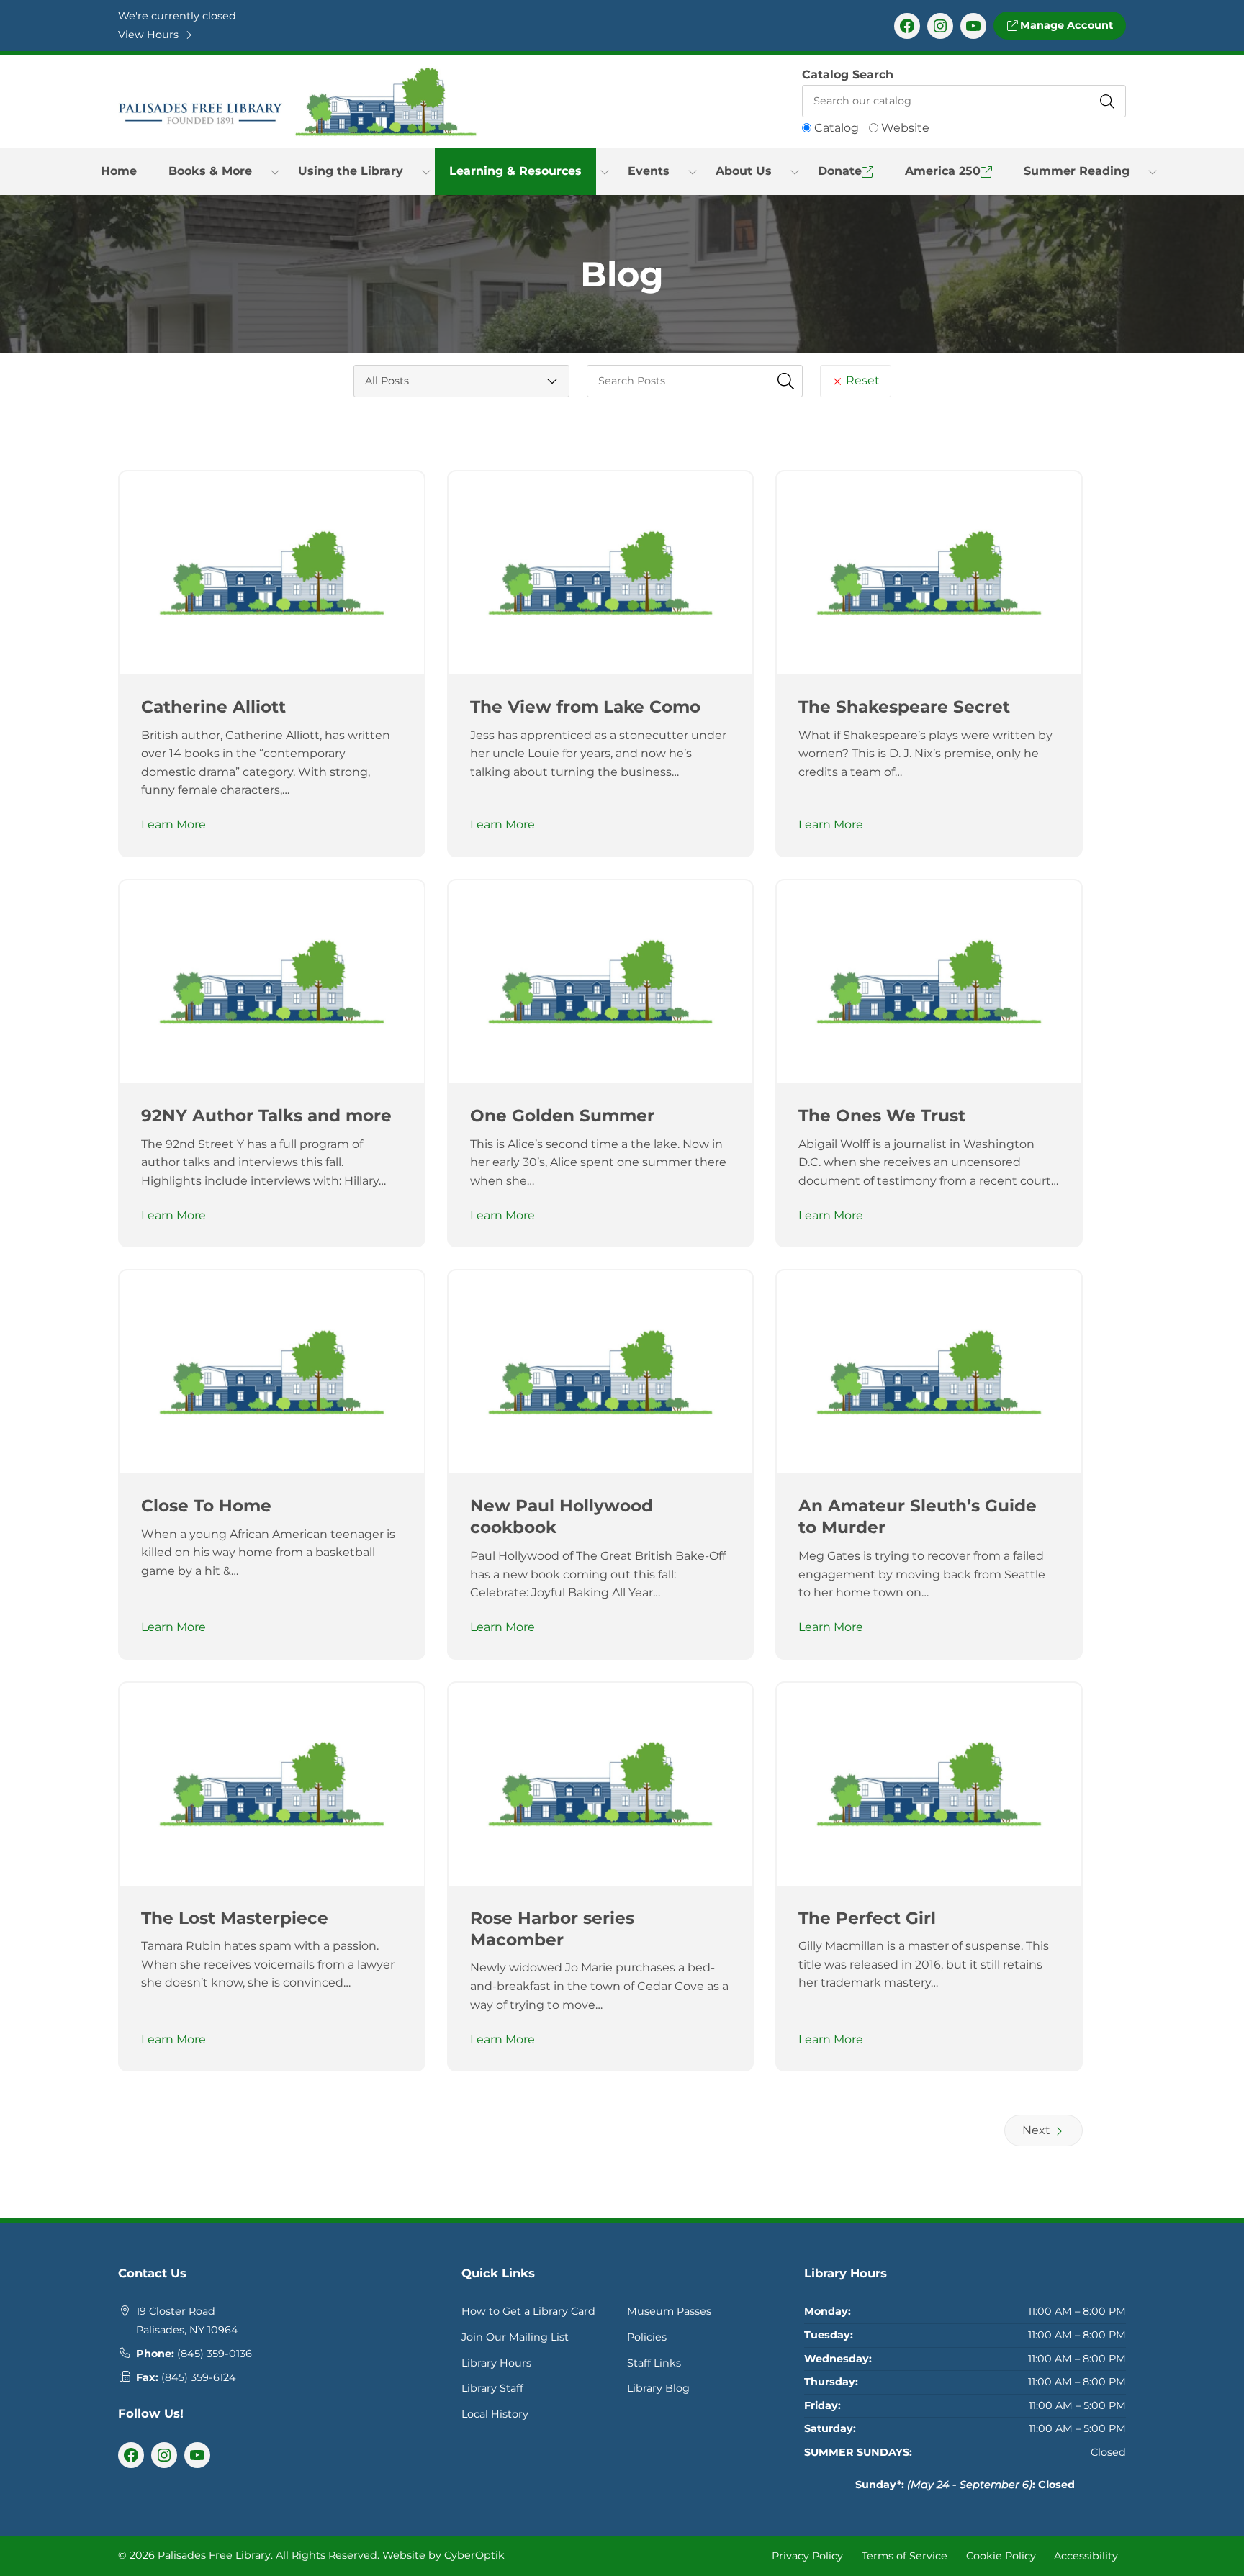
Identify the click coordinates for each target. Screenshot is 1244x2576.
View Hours (150, 35)
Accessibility (1086, 2556)
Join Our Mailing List (515, 2337)
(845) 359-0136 (215, 2354)
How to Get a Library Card (528, 2311)
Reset (861, 380)
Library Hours (496, 2363)
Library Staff (492, 2388)
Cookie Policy (1001, 2556)
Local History (495, 2414)
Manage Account (1065, 25)
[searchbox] (695, 381)
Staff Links (654, 2363)
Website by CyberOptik (443, 2555)
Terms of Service (905, 2556)
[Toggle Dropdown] (275, 171)
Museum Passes (669, 2311)
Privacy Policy (807, 2556)
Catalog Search (848, 74)
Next (1038, 2130)
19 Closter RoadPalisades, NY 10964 (187, 2320)
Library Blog (658, 2388)
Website (905, 128)
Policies (647, 2337)
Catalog (837, 128)
